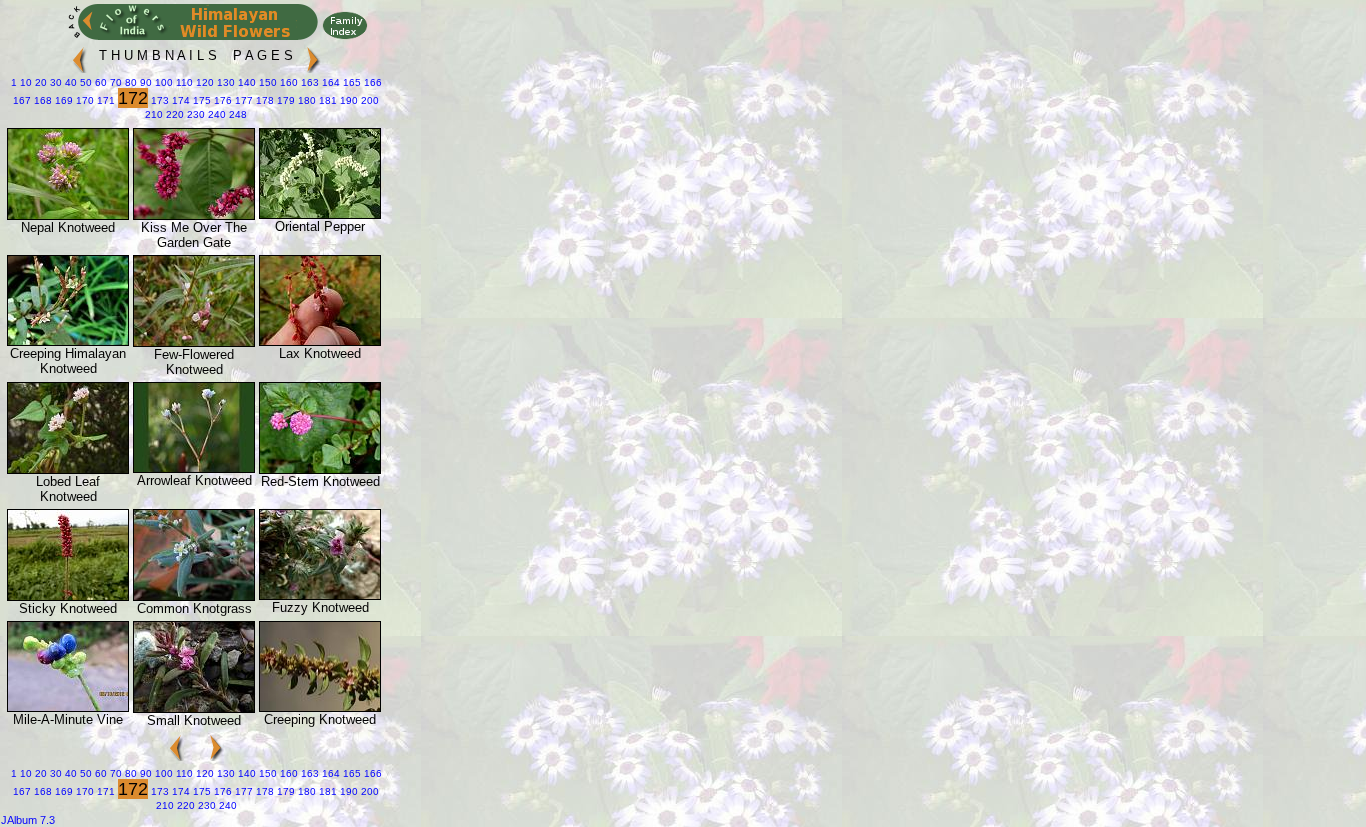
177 (242, 100)
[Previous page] (79, 55)
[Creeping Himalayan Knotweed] (68, 341)
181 (326, 100)
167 (22, 100)
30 (54, 82)
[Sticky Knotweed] (68, 596)
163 (308, 82)
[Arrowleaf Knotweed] (194, 468)
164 (329, 82)
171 (104, 100)
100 (162, 82)
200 (368, 100)
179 (284, 100)
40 (69, 82)
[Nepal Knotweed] (68, 215)
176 (221, 100)
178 (263, 100)
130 (224, 82)
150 (266, 82)
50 (84, 82)
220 (173, 114)
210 (154, 114)
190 (347, 100)
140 (245, 82)
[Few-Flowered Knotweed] (194, 342)
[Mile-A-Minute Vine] (68, 707)
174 (179, 100)
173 (158, 100)
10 (24, 82)
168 (41, 100)
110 (183, 82)
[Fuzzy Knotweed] (320, 595)
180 (305, 100)
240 (215, 114)
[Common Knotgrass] (194, 596)
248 (236, 114)
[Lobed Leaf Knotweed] (68, 469)
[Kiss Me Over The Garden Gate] (194, 215)
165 (350, 82)
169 (62, 100)
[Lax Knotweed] (320, 341)
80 (129, 82)
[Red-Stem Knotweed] (320, 469)
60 (99, 82)
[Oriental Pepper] (320, 214)
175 (200, 100)
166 (371, 82)
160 (287, 82)
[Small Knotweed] (194, 708)
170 (83, 100)
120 (203, 82)
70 (114, 82)
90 (144, 82)
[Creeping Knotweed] (320, 707)
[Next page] (313, 55)
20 (39, 82)
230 (194, 114)
